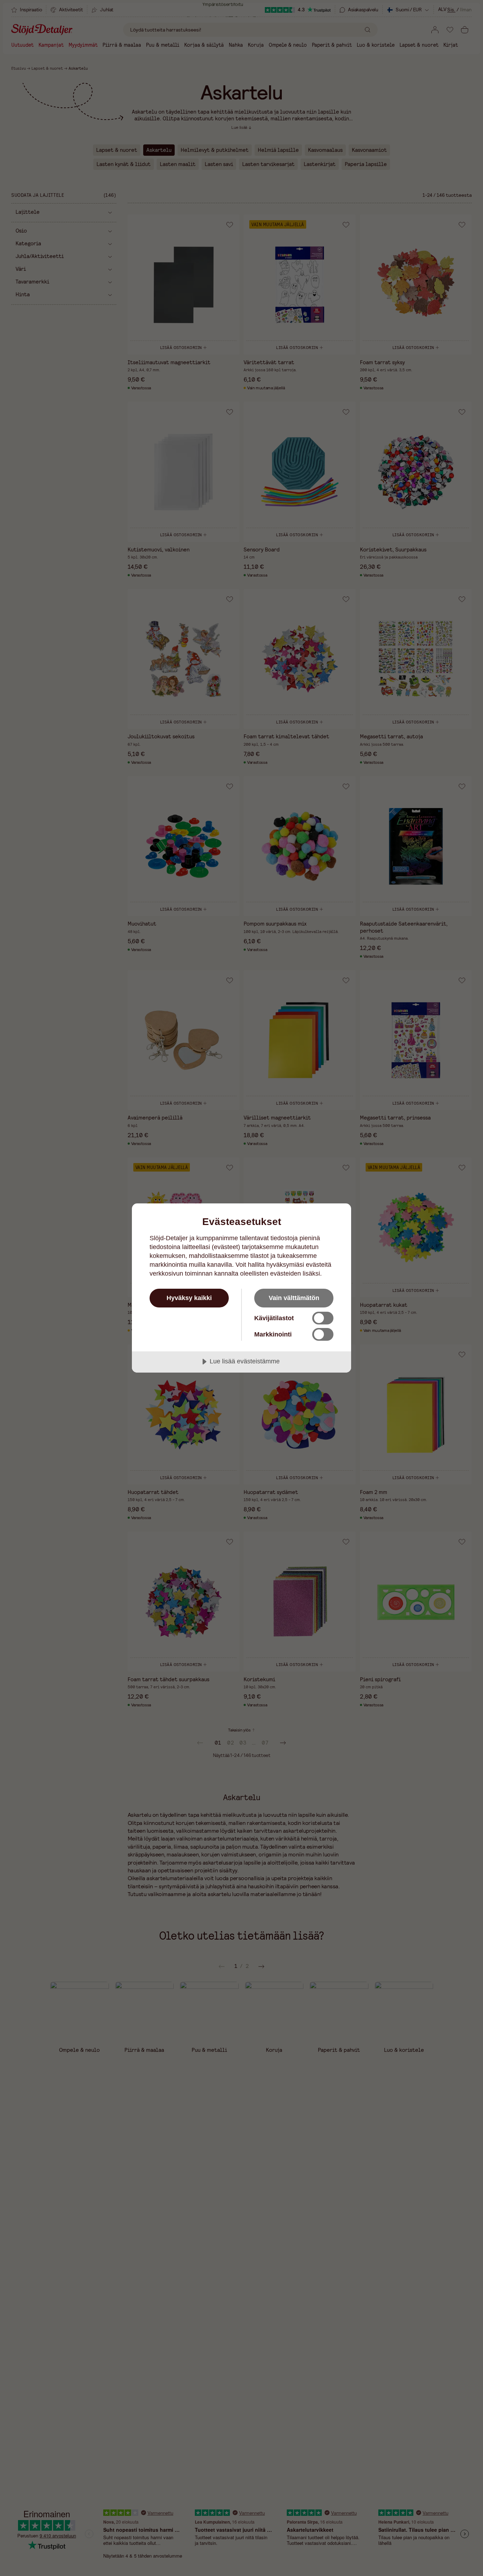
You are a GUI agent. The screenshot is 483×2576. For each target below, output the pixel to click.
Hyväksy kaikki (189, 1298)
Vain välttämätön (294, 1298)
